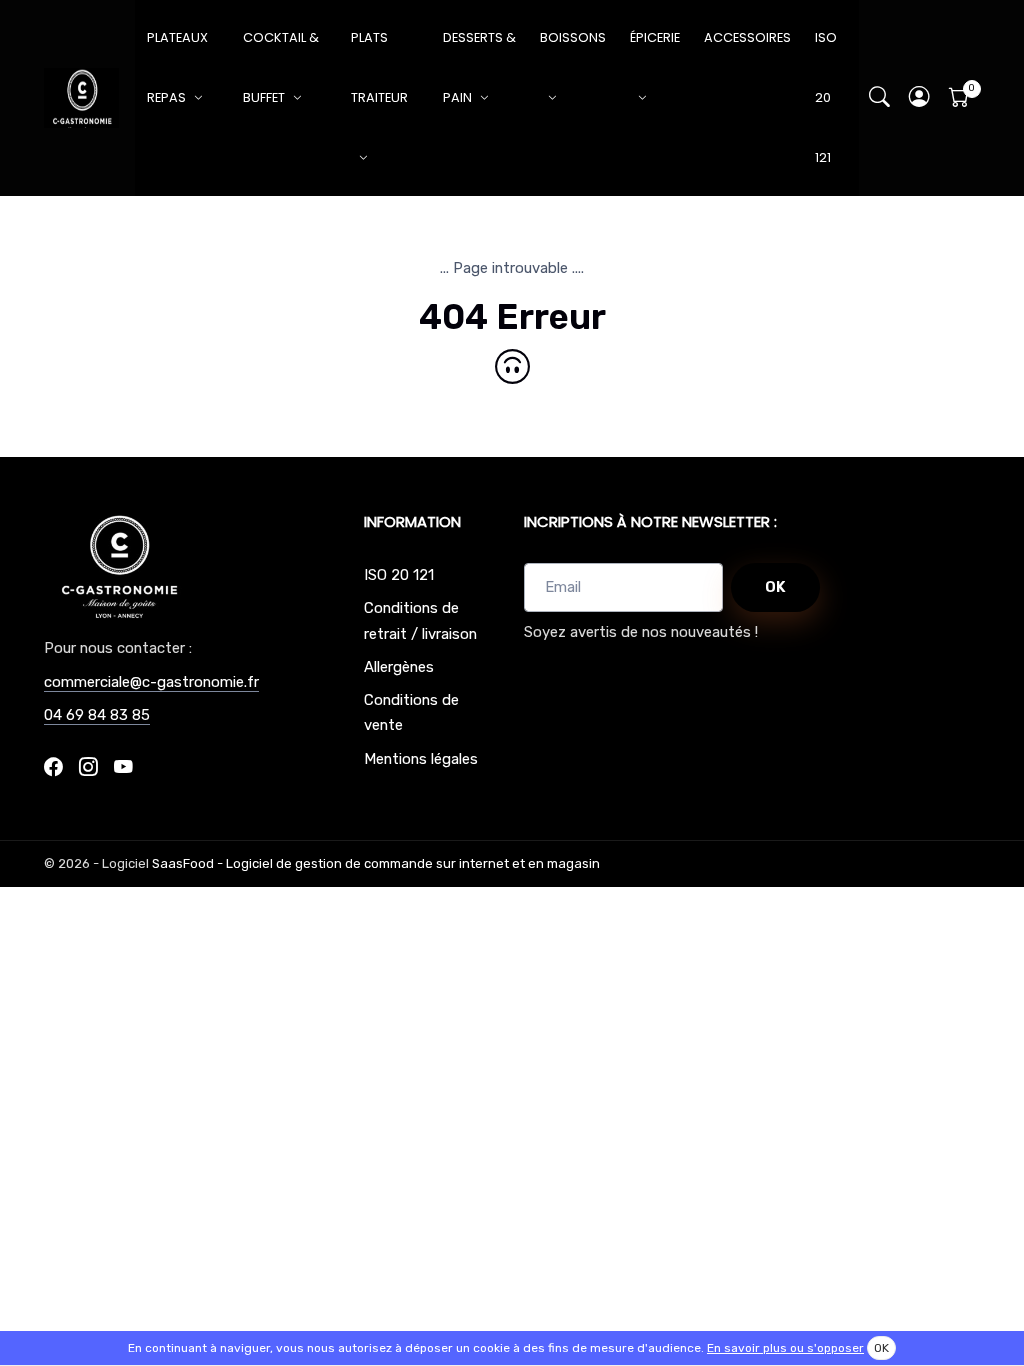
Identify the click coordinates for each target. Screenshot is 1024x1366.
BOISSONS (573, 37)
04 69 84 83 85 (97, 715)
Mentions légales (421, 759)
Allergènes (399, 667)
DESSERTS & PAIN (479, 67)
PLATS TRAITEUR (379, 67)
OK (775, 587)
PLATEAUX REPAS (177, 67)
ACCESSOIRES (747, 37)
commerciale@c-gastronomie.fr (151, 682)
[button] (920, 98)
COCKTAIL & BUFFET (281, 67)
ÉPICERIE (655, 37)
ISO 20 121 (826, 97)
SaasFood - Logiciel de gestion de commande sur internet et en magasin (376, 863)
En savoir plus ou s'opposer (785, 1348)
